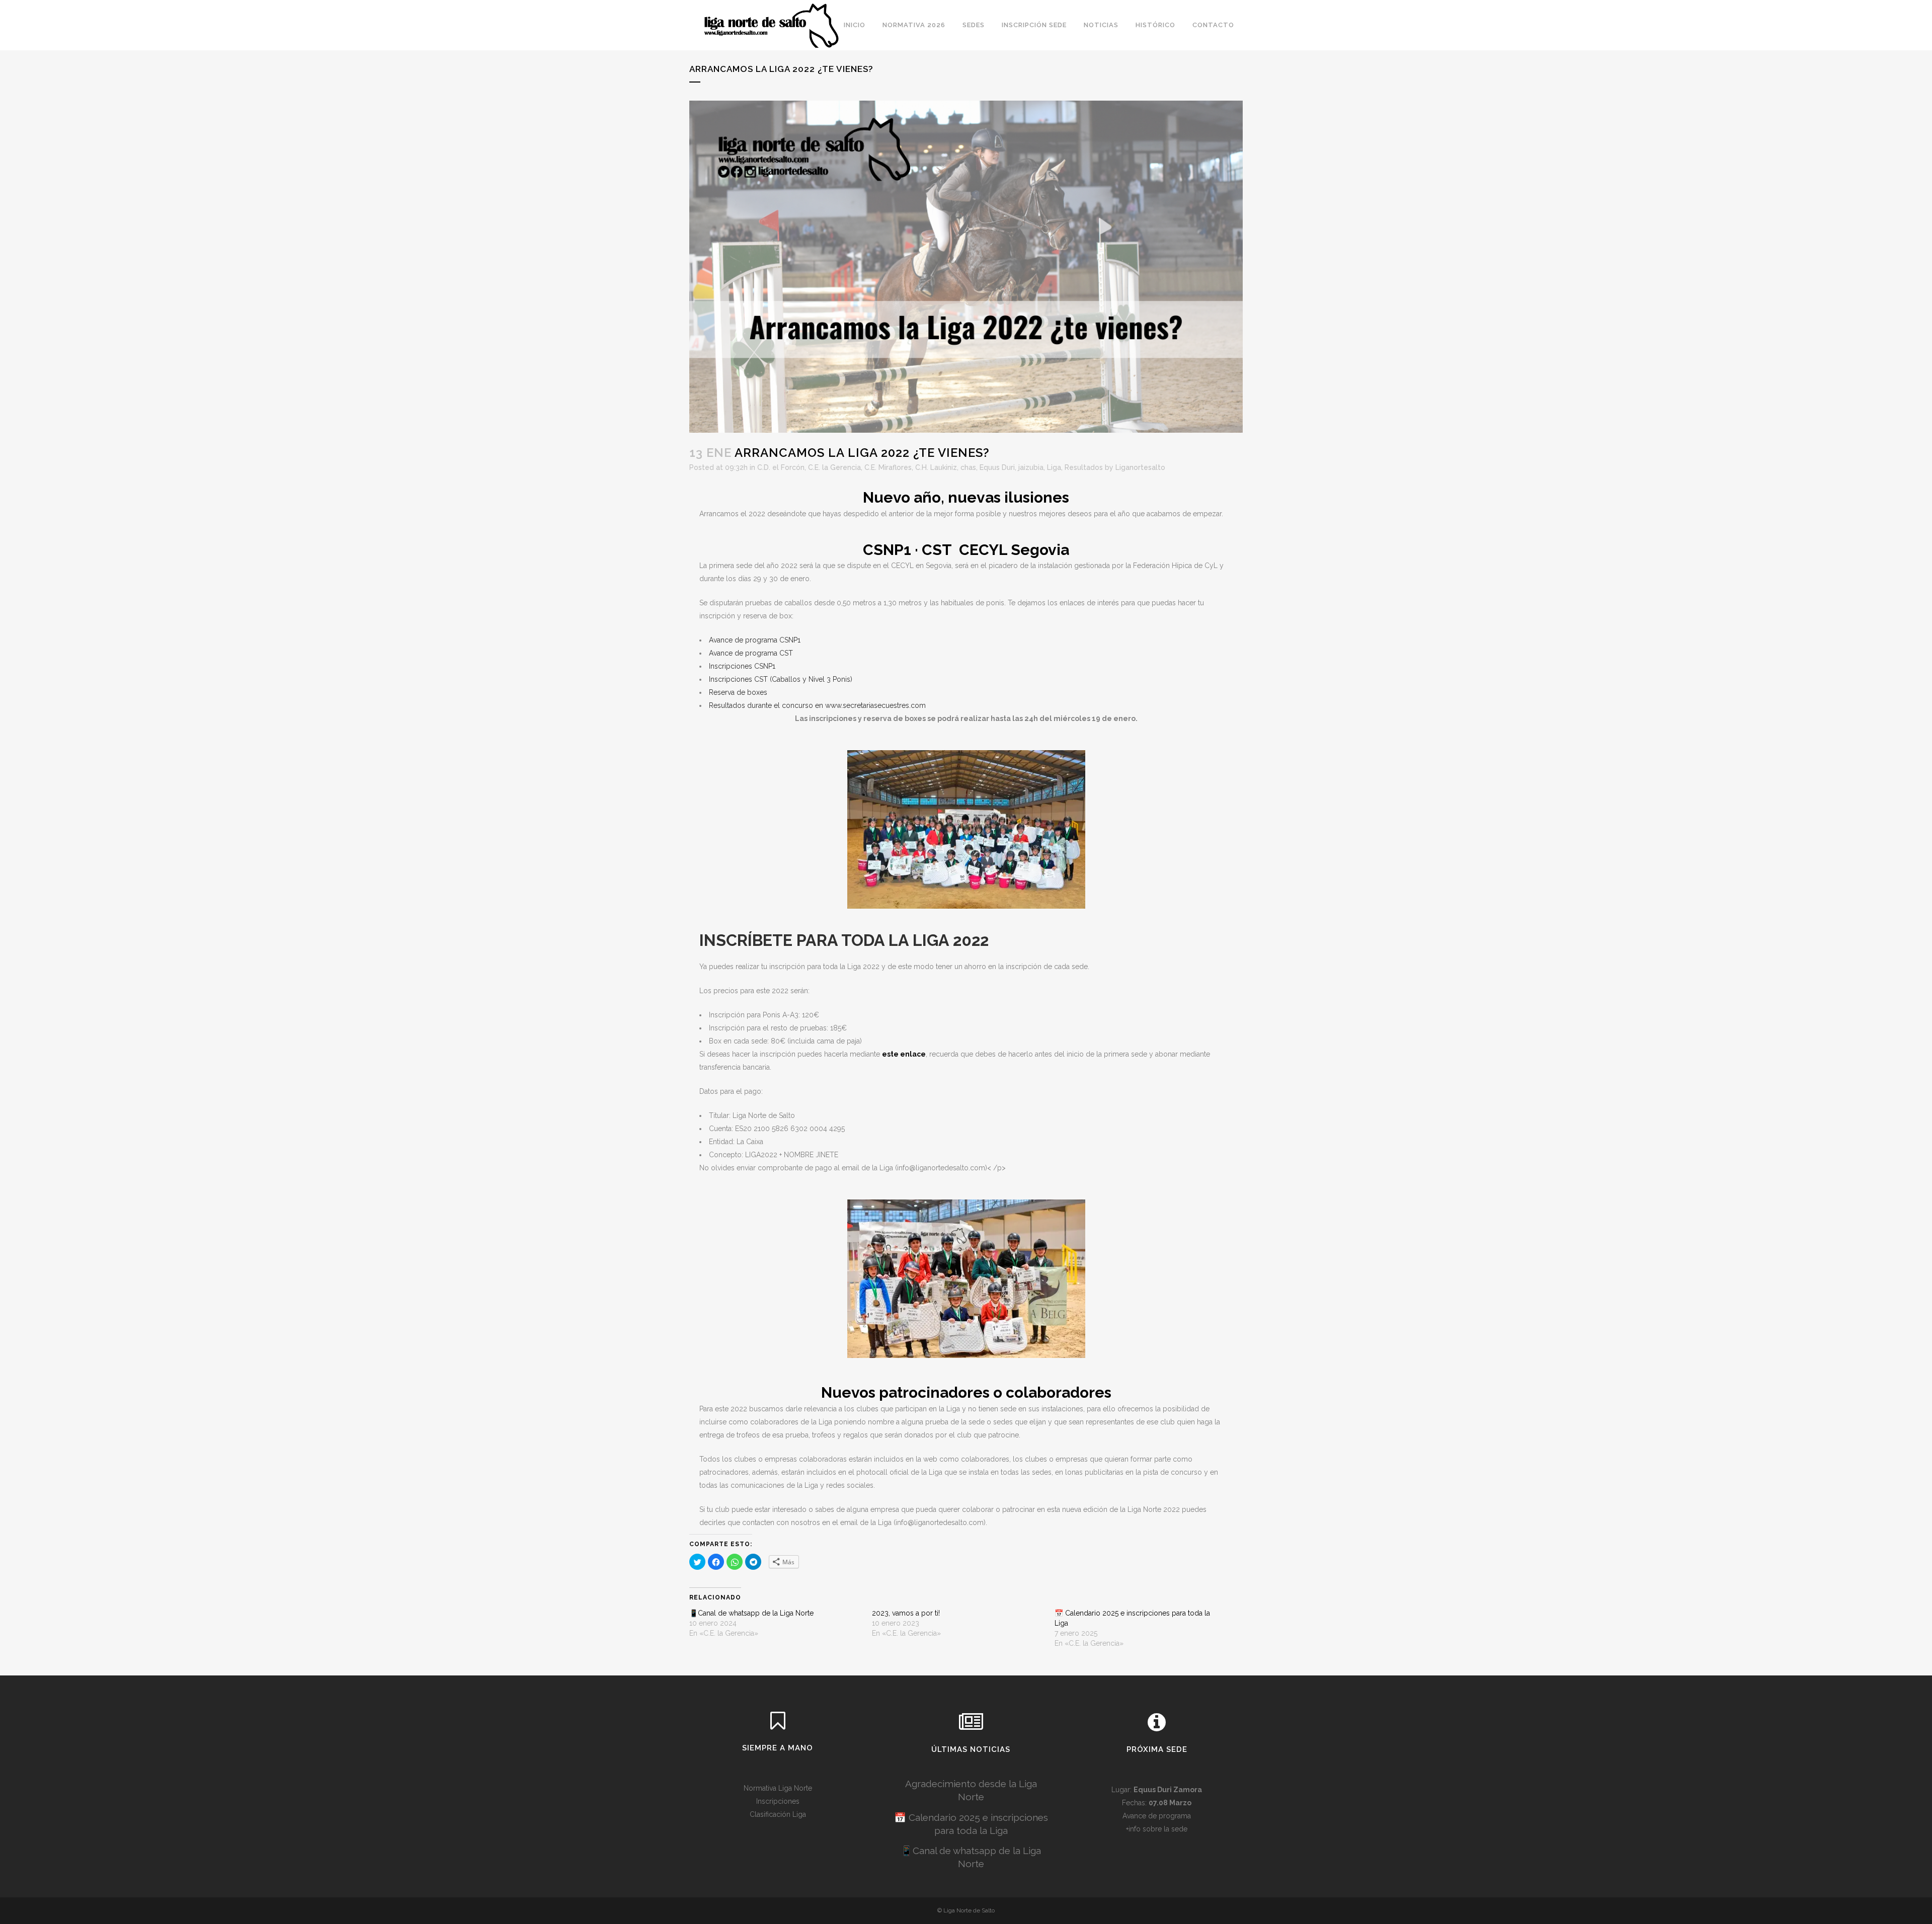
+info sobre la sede (1157, 1829)
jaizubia (1031, 467)
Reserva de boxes (738, 692)
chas (968, 467)
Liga (1054, 467)
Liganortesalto (1140, 467)
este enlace (904, 1054)
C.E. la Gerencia (834, 467)
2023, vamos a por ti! (906, 1613)
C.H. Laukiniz (936, 467)
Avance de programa (1157, 1816)
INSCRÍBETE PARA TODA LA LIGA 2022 (844, 940)
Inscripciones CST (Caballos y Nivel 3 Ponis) (781, 679)
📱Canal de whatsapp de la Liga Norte (751, 1613)
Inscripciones (778, 1801)
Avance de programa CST (751, 653)
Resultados (1084, 467)
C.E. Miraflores (888, 467)
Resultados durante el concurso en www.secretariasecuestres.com (817, 705)
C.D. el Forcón (781, 467)
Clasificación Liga (778, 1814)
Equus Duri (997, 467)
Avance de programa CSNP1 (755, 640)
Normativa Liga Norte (778, 1788)
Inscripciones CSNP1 (742, 666)
